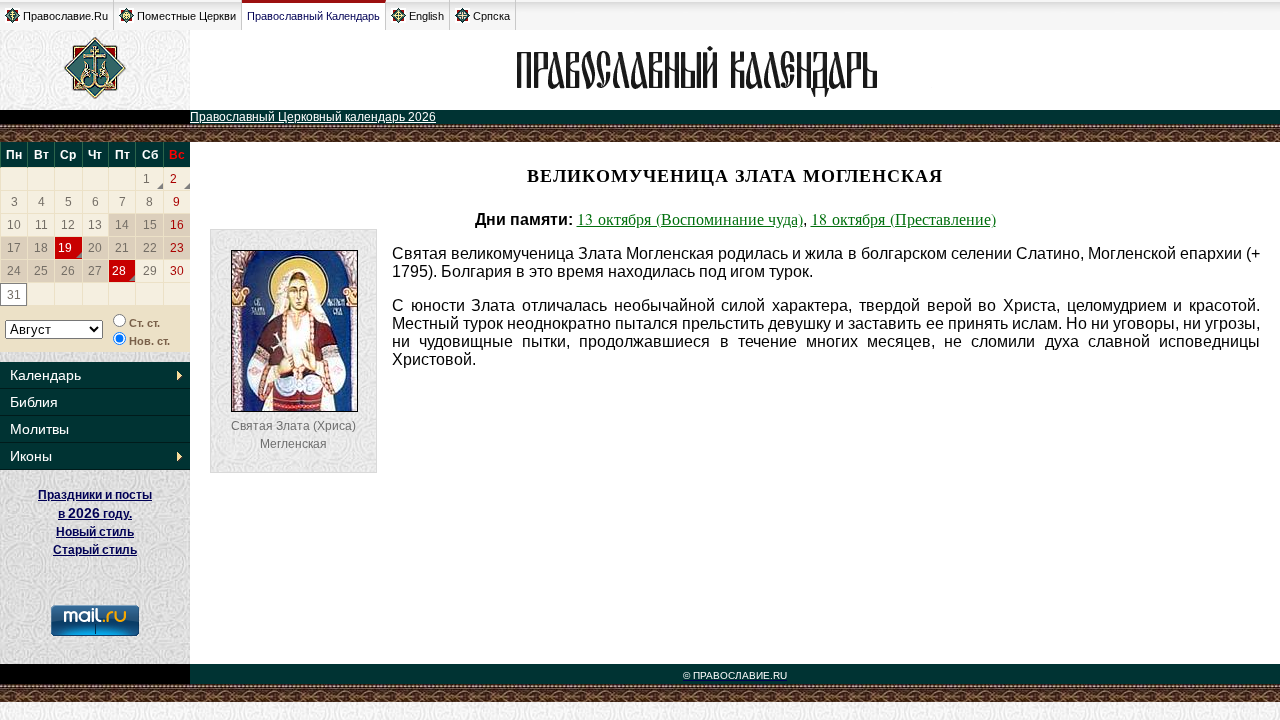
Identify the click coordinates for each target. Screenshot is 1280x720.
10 (14, 225)
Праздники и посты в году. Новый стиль (95, 513)
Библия (34, 402)
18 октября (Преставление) (903, 218)
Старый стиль (95, 550)
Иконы (31, 456)
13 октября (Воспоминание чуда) (690, 218)
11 (41, 225)
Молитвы (39, 429)
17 (14, 248)
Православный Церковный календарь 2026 (313, 117)
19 (65, 248)
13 (95, 225)
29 (150, 271)
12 (68, 225)
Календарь (45, 375)
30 (177, 271)
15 (150, 225)
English (426, 16)
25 (41, 271)
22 (150, 248)
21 (122, 248)
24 (14, 271)
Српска (491, 16)
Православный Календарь (313, 16)
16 (177, 225)
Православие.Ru (65, 16)
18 (41, 248)
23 (177, 248)
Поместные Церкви (186, 16)
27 (95, 271)
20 (95, 248)
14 (122, 225)
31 (14, 295)
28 (119, 271)
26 (68, 271)
